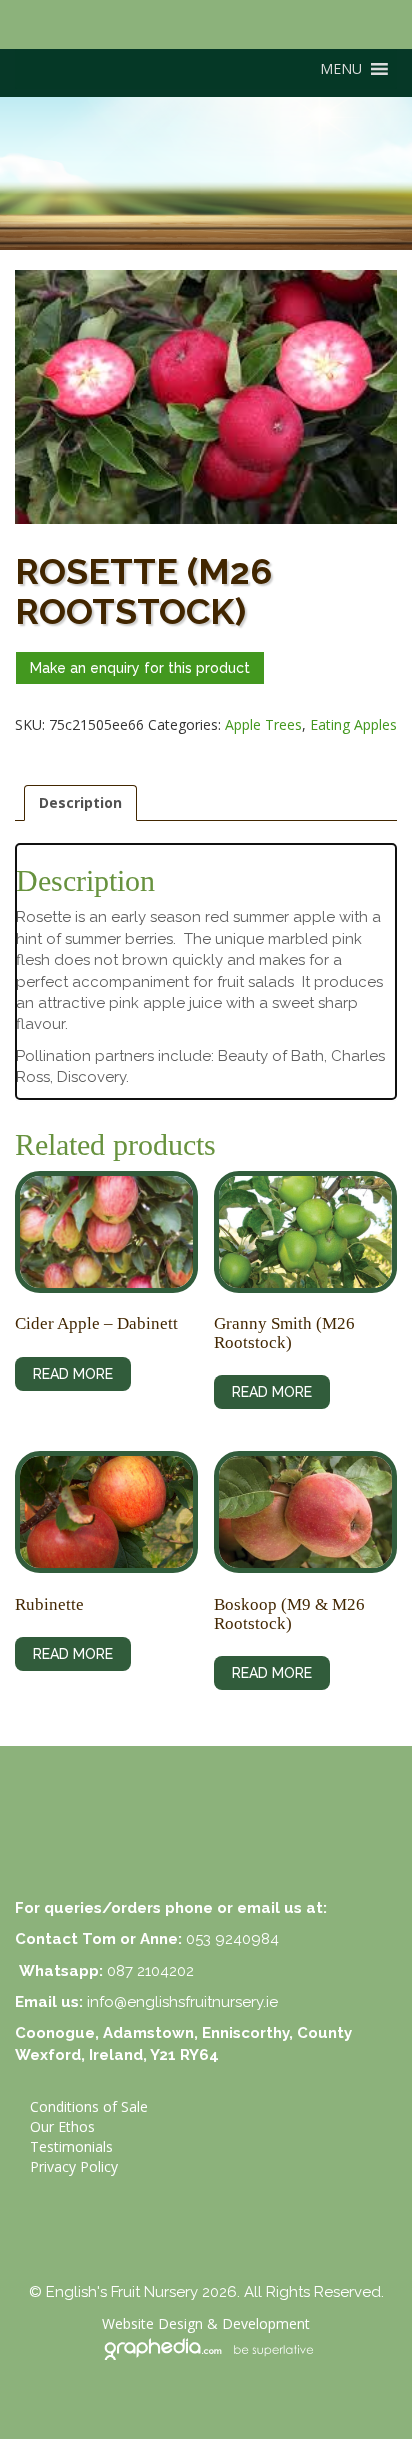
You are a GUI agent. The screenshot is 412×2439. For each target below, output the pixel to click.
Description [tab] (80, 802)
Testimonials (71, 2146)
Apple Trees (263, 724)
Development (266, 2323)
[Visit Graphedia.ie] (206, 2346)
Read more (73, 1374)
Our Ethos (62, 2126)
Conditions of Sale (89, 2106)
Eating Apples (353, 724)
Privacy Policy (74, 2166)
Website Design (152, 2323)
